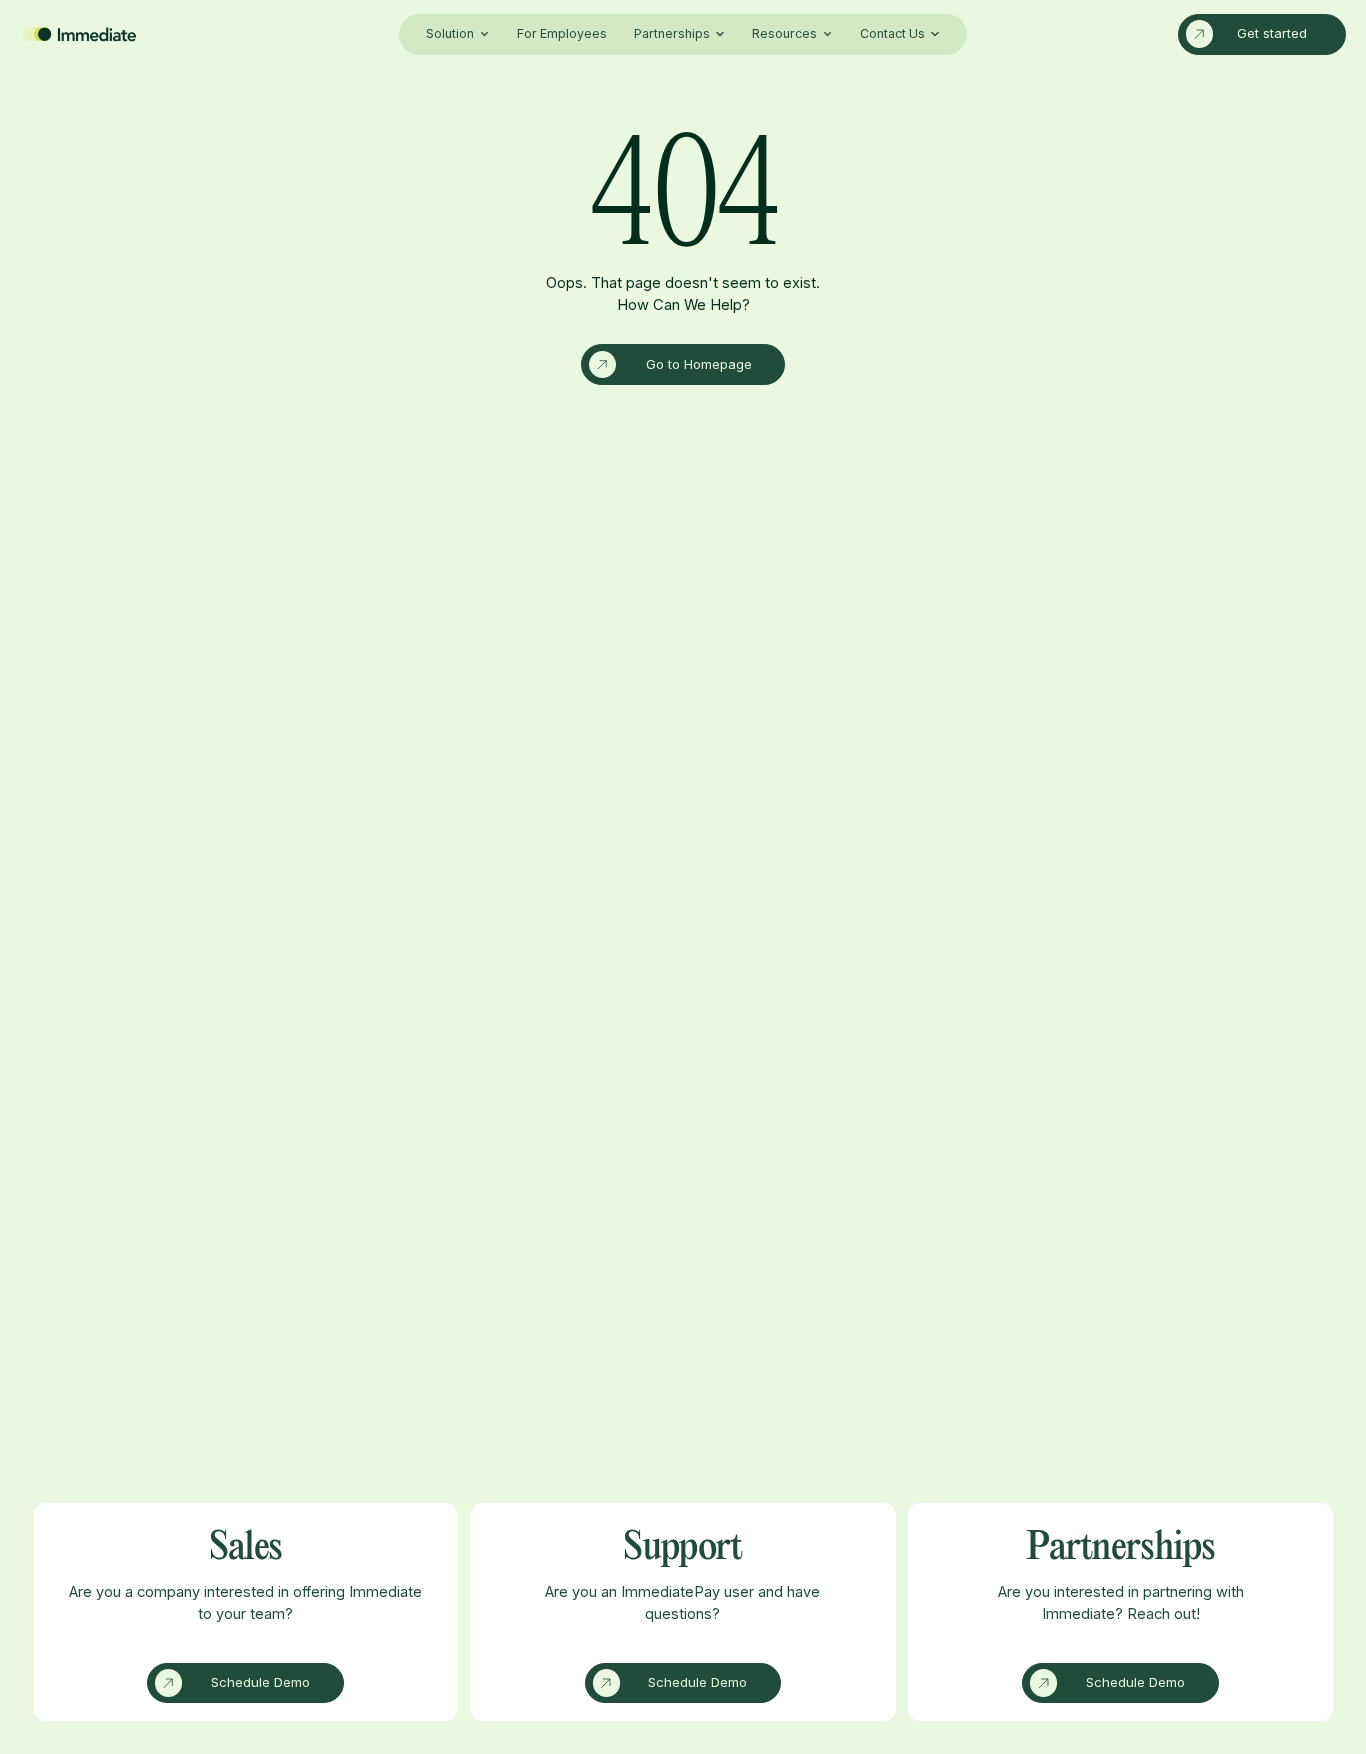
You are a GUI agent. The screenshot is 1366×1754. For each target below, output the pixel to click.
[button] (457, 34)
